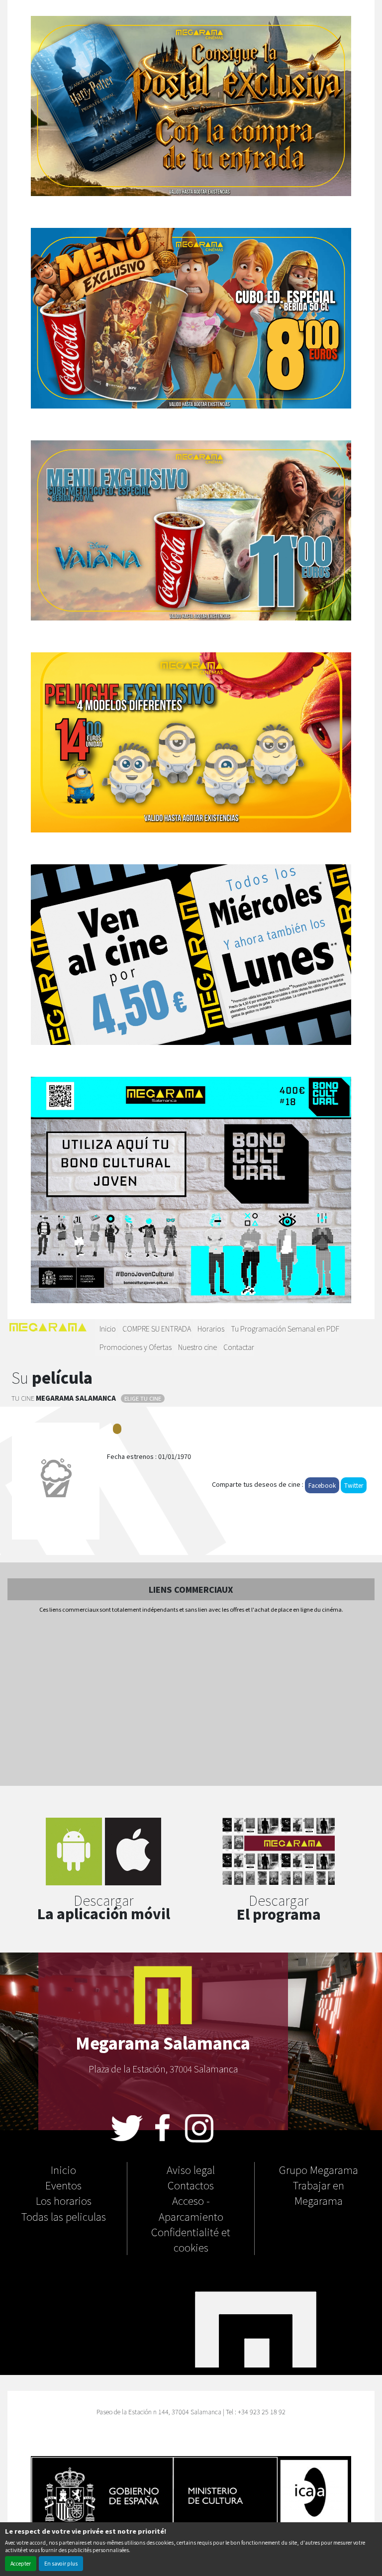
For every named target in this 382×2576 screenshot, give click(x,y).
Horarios (211, 1328)
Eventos (63, 2185)
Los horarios (64, 2200)
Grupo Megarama (319, 2169)
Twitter (354, 1485)
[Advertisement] (191, 1700)
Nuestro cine (197, 1347)
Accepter (21, 2563)
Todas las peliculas (64, 2216)
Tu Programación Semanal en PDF (285, 1328)
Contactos (191, 2185)
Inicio (108, 1328)
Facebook (322, 1485)
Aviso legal (191, 2169)
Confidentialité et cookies (191, 2239)
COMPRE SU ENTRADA (157, 1328)
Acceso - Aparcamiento (191, 2208)
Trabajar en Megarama (319, 2193)
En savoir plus (61, 2563)
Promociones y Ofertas (136, 1347)
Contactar (239, 1347)
